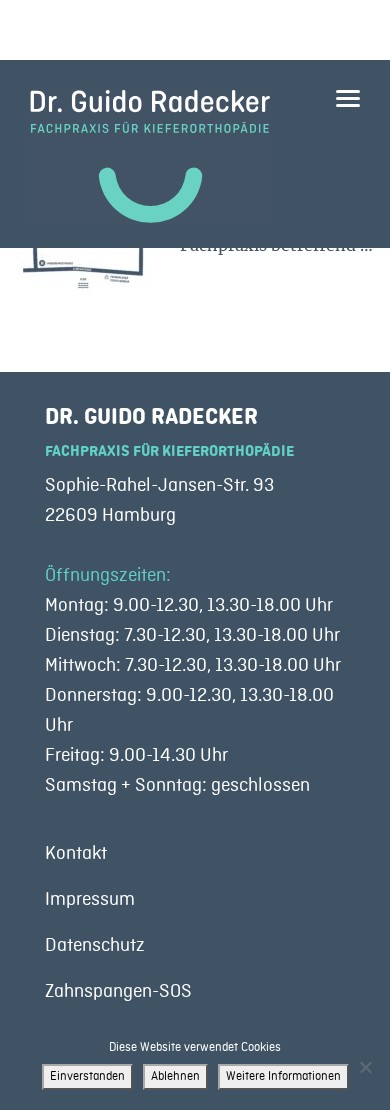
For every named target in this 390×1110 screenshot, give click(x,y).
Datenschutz (95, 945)
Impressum (90, 899)
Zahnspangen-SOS (118, 991)
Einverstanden (87, 1076)
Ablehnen (175, 1076)
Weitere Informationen (283, 1076)
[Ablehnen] (365, 1067)
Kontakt (76, 853)
